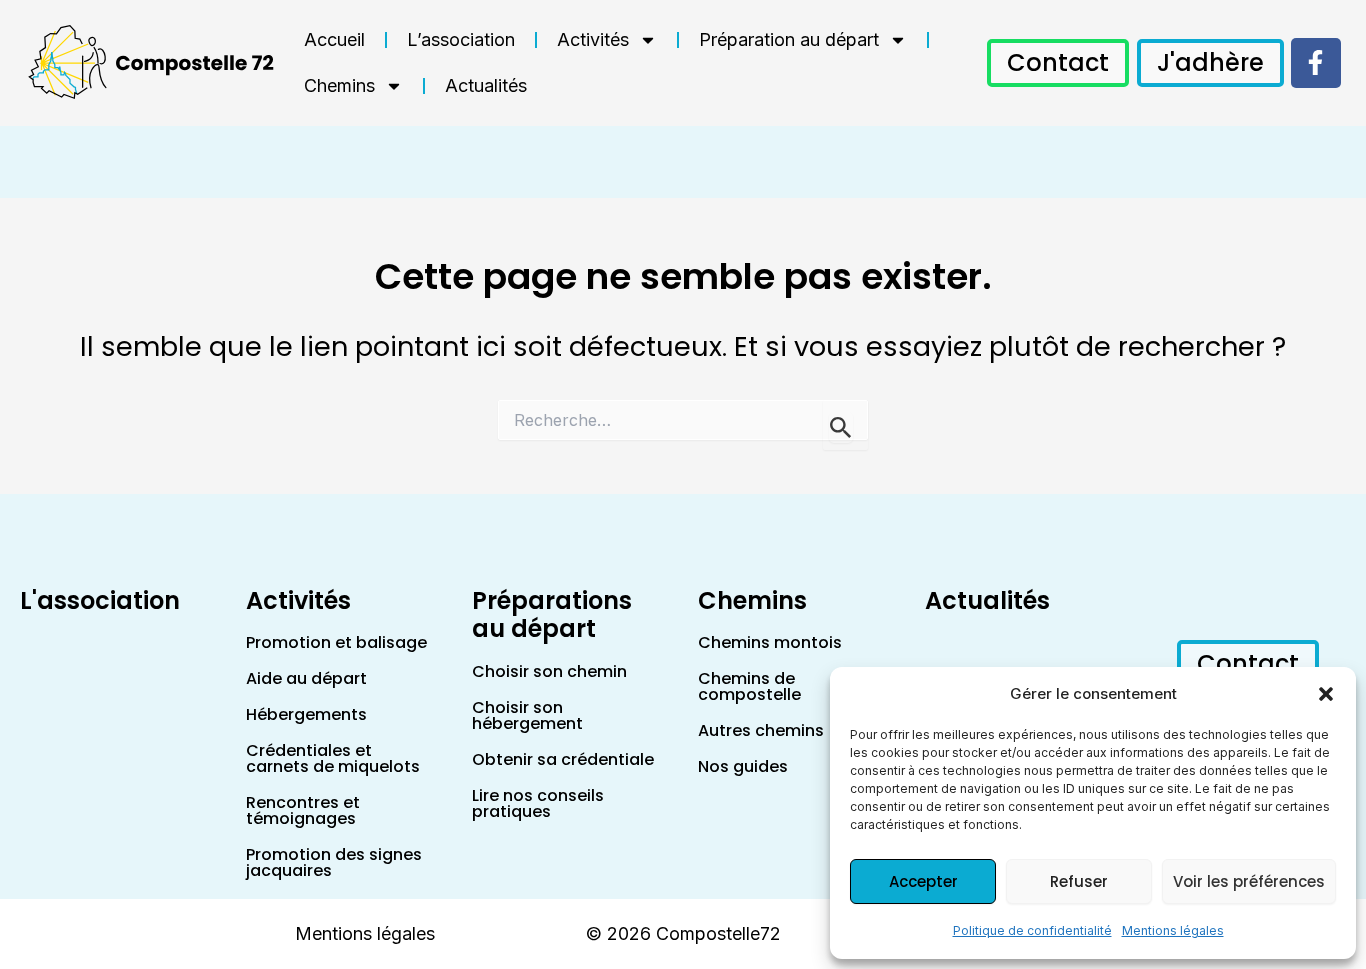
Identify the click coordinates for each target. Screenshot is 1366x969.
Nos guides (743, 766)
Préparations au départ (552, 615)
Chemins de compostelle (749, 686)
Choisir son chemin (549, 671)
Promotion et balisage (336, 642)
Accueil (334, 39)
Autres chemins (761, 730)
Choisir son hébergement (527, 715)
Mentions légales (1173, 930)
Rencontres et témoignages (303, 810)
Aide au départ (306, 678)
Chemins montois (770, 642)
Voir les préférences (1249, 881)
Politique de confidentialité (1032, 930)
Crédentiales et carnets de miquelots (333, 758)
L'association (100, 600)
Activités (593, 39)
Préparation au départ (789, 39)
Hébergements (306, 714)
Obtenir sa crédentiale (563, 759)
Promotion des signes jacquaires (334, 862)
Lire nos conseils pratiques (538, 803)
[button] (1326, 694)
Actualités (486, 85)
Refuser (1079, 881)
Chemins (339, 85)
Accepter (923, 881)
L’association (461, 39)
